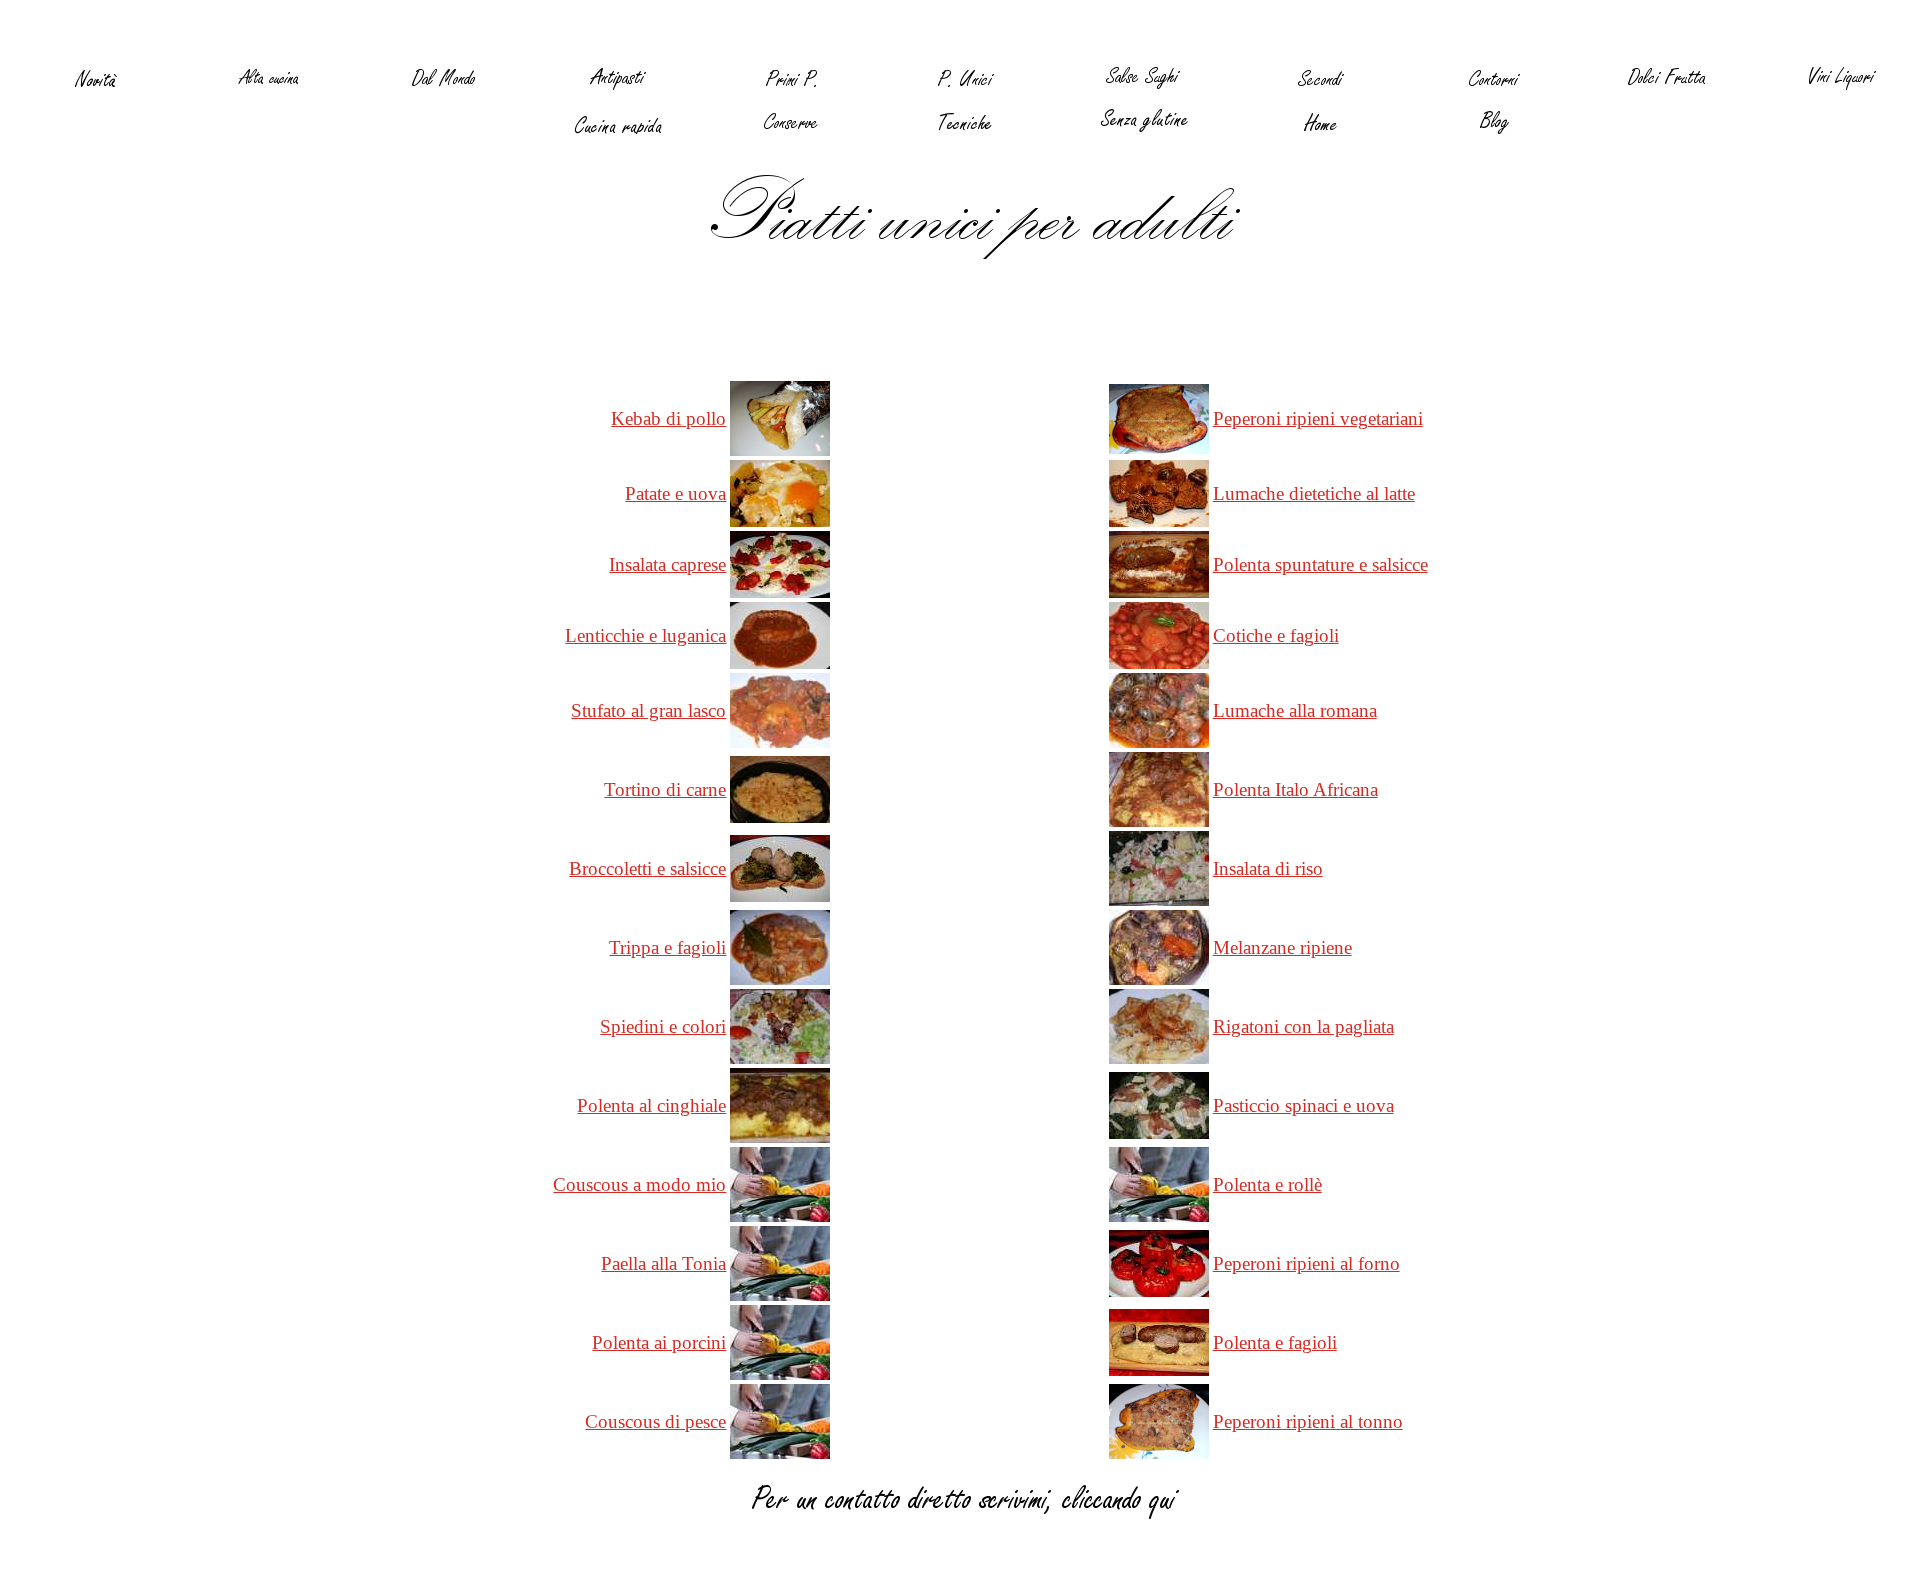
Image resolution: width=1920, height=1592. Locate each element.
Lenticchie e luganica (645, 635)
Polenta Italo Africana (1295, 789)
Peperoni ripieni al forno (1306, 1263)
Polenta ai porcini (659, 1342)
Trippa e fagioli (667, 947)
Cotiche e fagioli (1276, 635)
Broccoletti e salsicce (647, 868)
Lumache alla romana (1295, 710)
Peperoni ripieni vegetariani (1318, 418)
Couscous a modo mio (639, 1184)
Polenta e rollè (1267, 1184)
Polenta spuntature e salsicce (1320, 564)
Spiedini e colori (663, 1026)
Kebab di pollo (668, 418)
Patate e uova (675, 493)
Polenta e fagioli (1275, 1342)
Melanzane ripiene (1282, 947)
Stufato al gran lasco (648, 710)
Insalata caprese (667, 564)
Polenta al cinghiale (651, 1105)
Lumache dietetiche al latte (1314, 493)
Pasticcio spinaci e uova (1303, 1105)
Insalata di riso (1268, 868)
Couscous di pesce (655, 1421)
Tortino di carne (665, 789)
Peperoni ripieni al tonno (1308, 1421)
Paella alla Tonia (663, 1263)
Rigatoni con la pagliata (1303, 1026)
